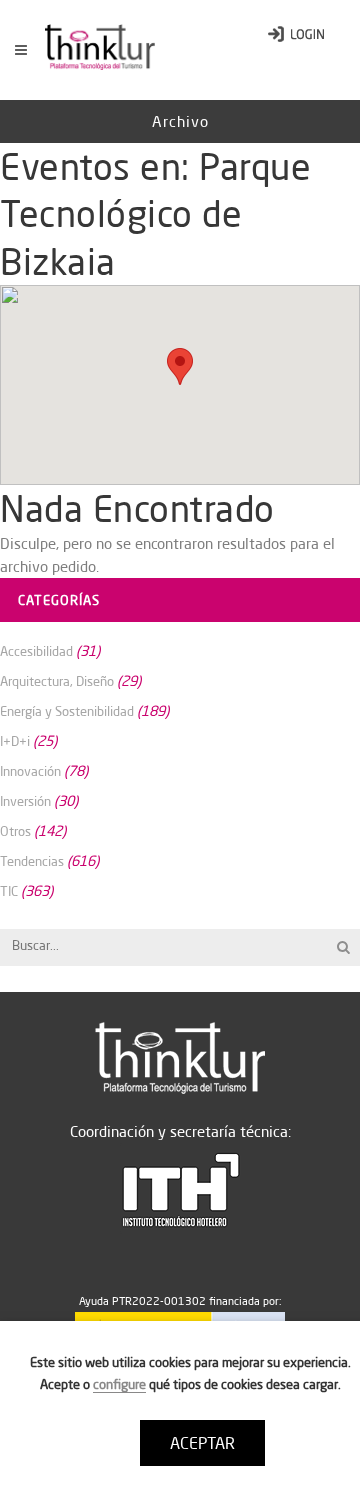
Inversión (25, 801)
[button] (180, 366)
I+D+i (15, 741)
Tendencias (32, 861)
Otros (15, 831)
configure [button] (119, 1384)
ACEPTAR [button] (202, 1443)
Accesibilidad (36, 651)
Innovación (30, 771)
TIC (9, 891)
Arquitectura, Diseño (57, 681)
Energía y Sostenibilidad (67, 711)
